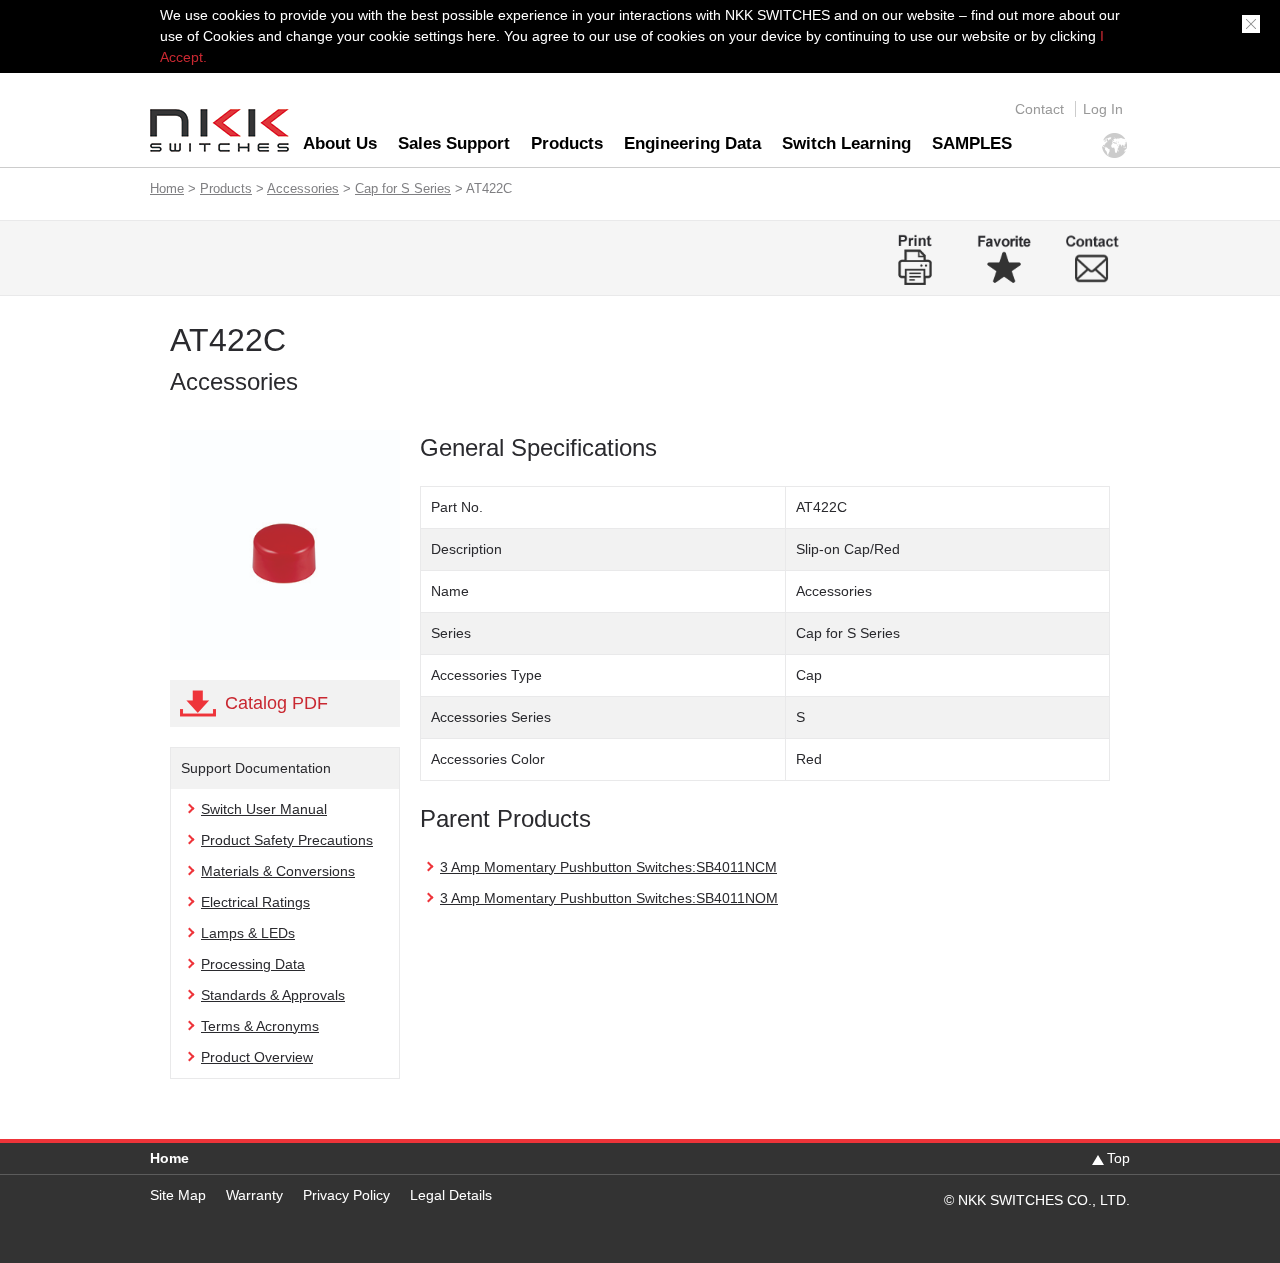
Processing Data (253, 964)
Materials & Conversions (278, 871)
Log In (1103, 109)
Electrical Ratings (255, 902)
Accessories (303, 188)
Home (167, 188)
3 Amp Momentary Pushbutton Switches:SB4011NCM (608, 867)
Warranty (254, 1195)
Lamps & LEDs (248, 933)
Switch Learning (846, 143)
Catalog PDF (276, 703)
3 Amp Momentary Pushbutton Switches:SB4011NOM (609, 898)
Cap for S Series (403, 188)
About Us (340, 143)
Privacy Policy (346, 1195)
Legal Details (451, 1195)
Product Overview (257, 1057)
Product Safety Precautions (287, 840)
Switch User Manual (264, 809)
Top (1118, 1158)
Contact (1039, 109)
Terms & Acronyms (260, 1026)
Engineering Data (692, 143)
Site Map (178, 1195)
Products (567, 143)
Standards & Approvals (273, 995)
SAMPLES (972, 143)
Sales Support (454, 143)
